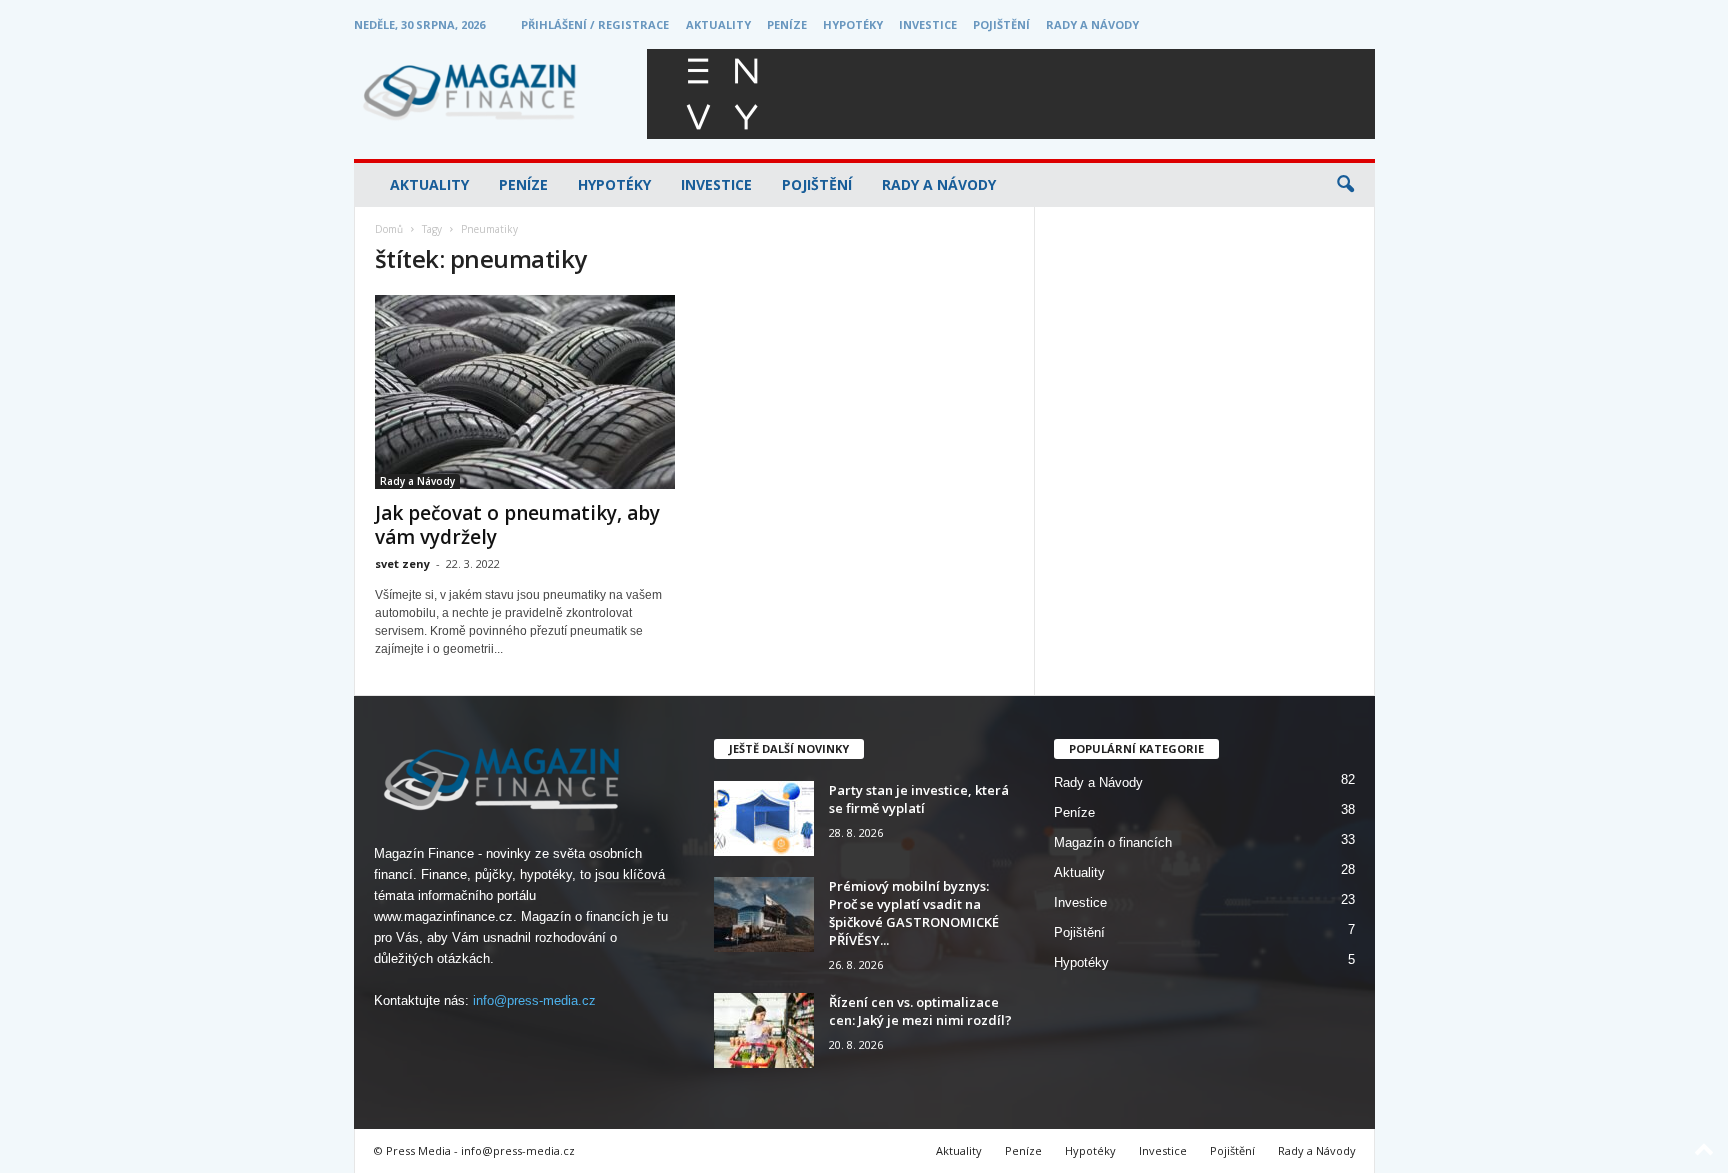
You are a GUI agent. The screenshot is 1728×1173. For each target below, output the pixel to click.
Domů (389, 229)
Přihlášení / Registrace (595, 24)
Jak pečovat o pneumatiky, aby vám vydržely (517, 525)
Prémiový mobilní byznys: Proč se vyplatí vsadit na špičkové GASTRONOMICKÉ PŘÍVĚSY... (914, 913)
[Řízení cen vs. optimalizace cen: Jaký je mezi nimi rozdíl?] (764, 1030)
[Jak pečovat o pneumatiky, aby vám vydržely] (525, 392)
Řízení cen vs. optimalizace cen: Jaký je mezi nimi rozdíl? (920, 1011)
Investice (928, 24)
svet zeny (402, 563)
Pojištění (1001, 24)
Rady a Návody (1092, 24)
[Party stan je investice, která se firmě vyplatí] (764, 818)
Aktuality (718, 24)
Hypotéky (853, 24)
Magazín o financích (1113, 842)
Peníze (787, 24)
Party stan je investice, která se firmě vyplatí (919, 799)
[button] (1345, 185)
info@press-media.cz (534, 1000)
